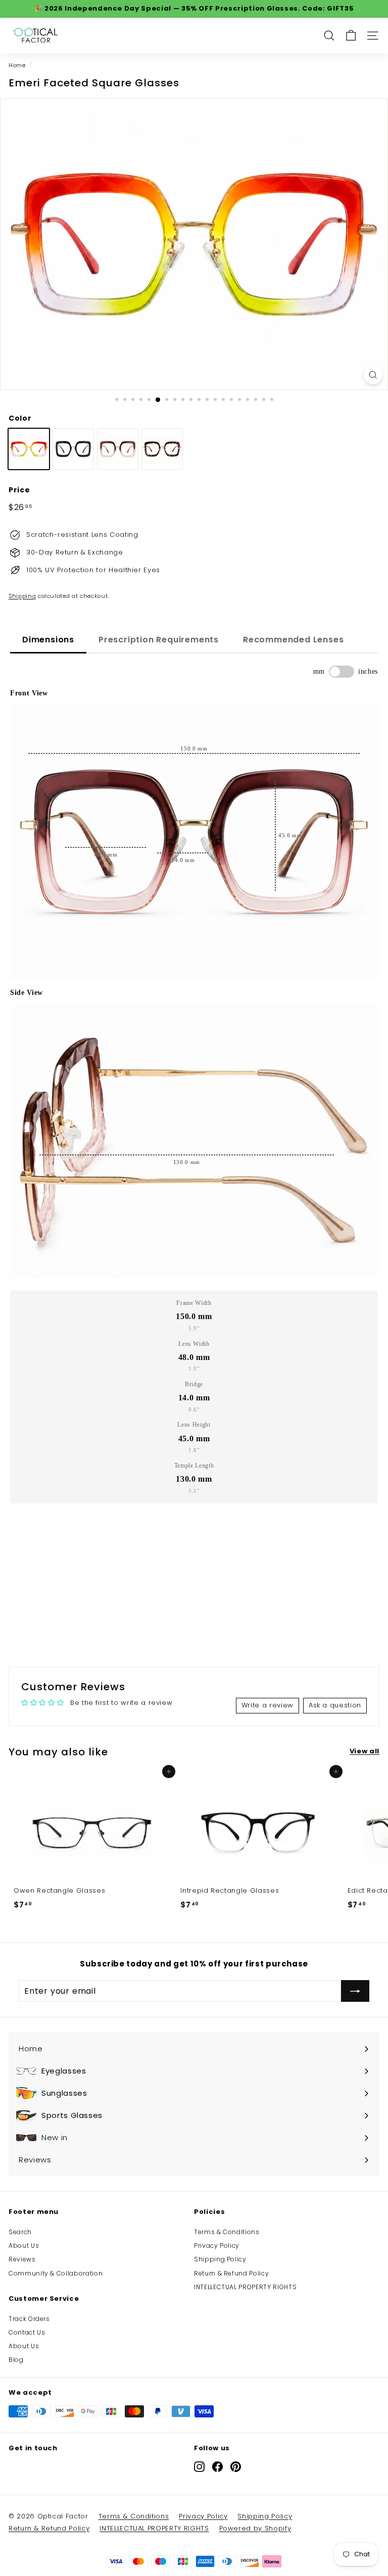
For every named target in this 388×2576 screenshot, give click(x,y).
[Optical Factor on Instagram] (199, 2466)
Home (17, 65)
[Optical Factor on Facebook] (217, 2466)
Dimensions (48, 640)
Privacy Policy (217, 2245)
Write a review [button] (268, 1705)
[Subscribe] (355, 1991)
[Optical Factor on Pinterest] (236, 2466)
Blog (16, 2360)
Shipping (22, 596)
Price (19, 490)
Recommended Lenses (293, 640)
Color (20, 418)
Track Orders (29, 2319)
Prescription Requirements (159, 640)
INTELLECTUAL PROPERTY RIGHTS (245, 2287)
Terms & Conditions (227, 2232)
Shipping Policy (220, 2259)
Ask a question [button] (335, 1705)
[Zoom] (373, 375)
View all (365, 1751)
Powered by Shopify (255, 2528)
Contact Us (27, 2332)
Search (20, 2232)
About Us (24, 2245)
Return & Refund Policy (231, 2273)
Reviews (22, 2259)
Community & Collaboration (56, 2273)
